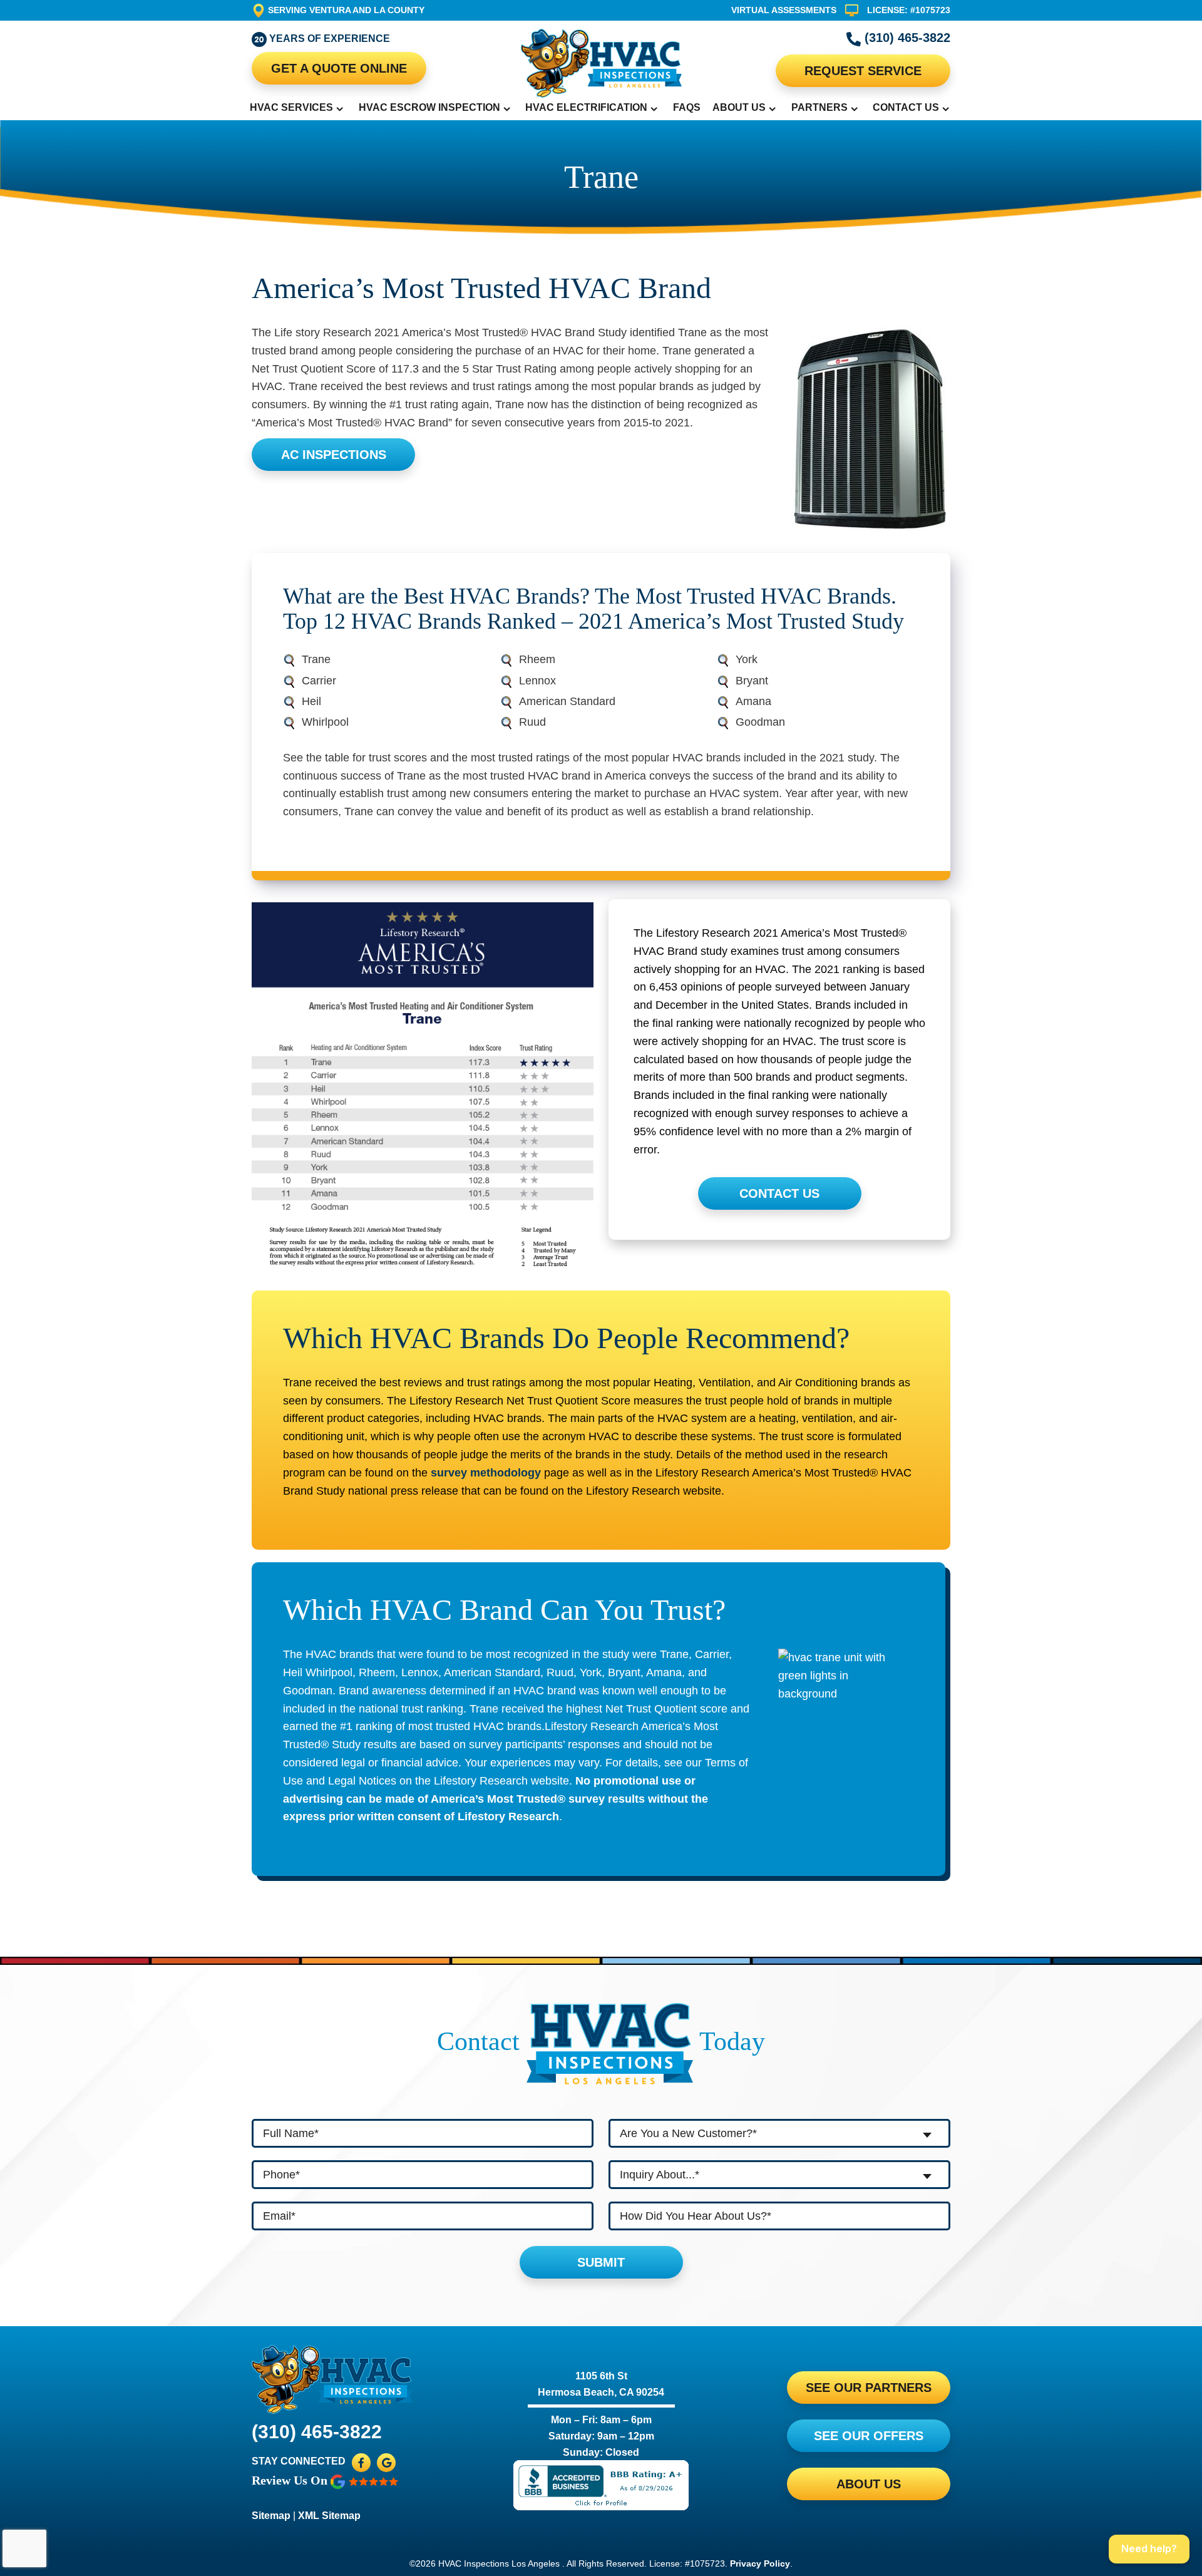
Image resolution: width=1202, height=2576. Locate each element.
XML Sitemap (329, 2516)
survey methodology (486, 1473)
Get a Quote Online (339, 68)
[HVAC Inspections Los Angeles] (601, 63)
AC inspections (334, 455)
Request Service (863, 71)
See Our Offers (869, 2436)
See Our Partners (869, 2388)
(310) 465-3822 (906, 38)
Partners (819, 107)
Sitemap (271, 2516)
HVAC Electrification (586, 107)
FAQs (687, 107)
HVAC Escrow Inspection (429, 107)
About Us (739, 107)
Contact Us (906, 107)
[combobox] (779, 2133)
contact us (779, 1193)
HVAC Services (291, 107)
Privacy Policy (760, 2563)
